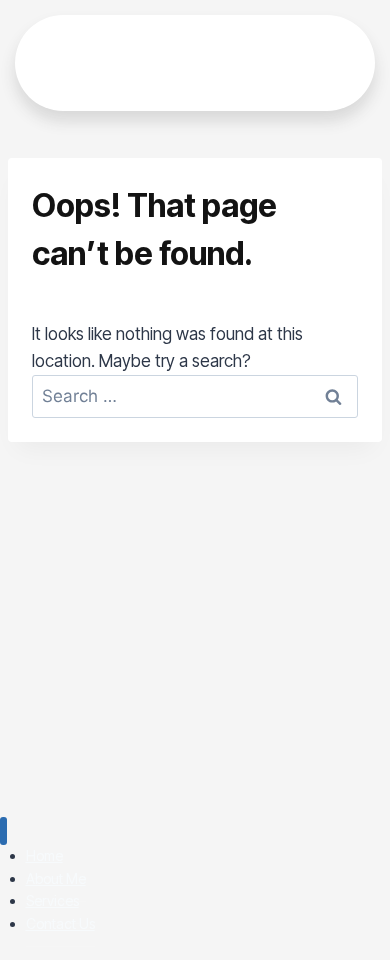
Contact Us (60, 923)
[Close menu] (3, 831)
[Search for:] (195, 396)
